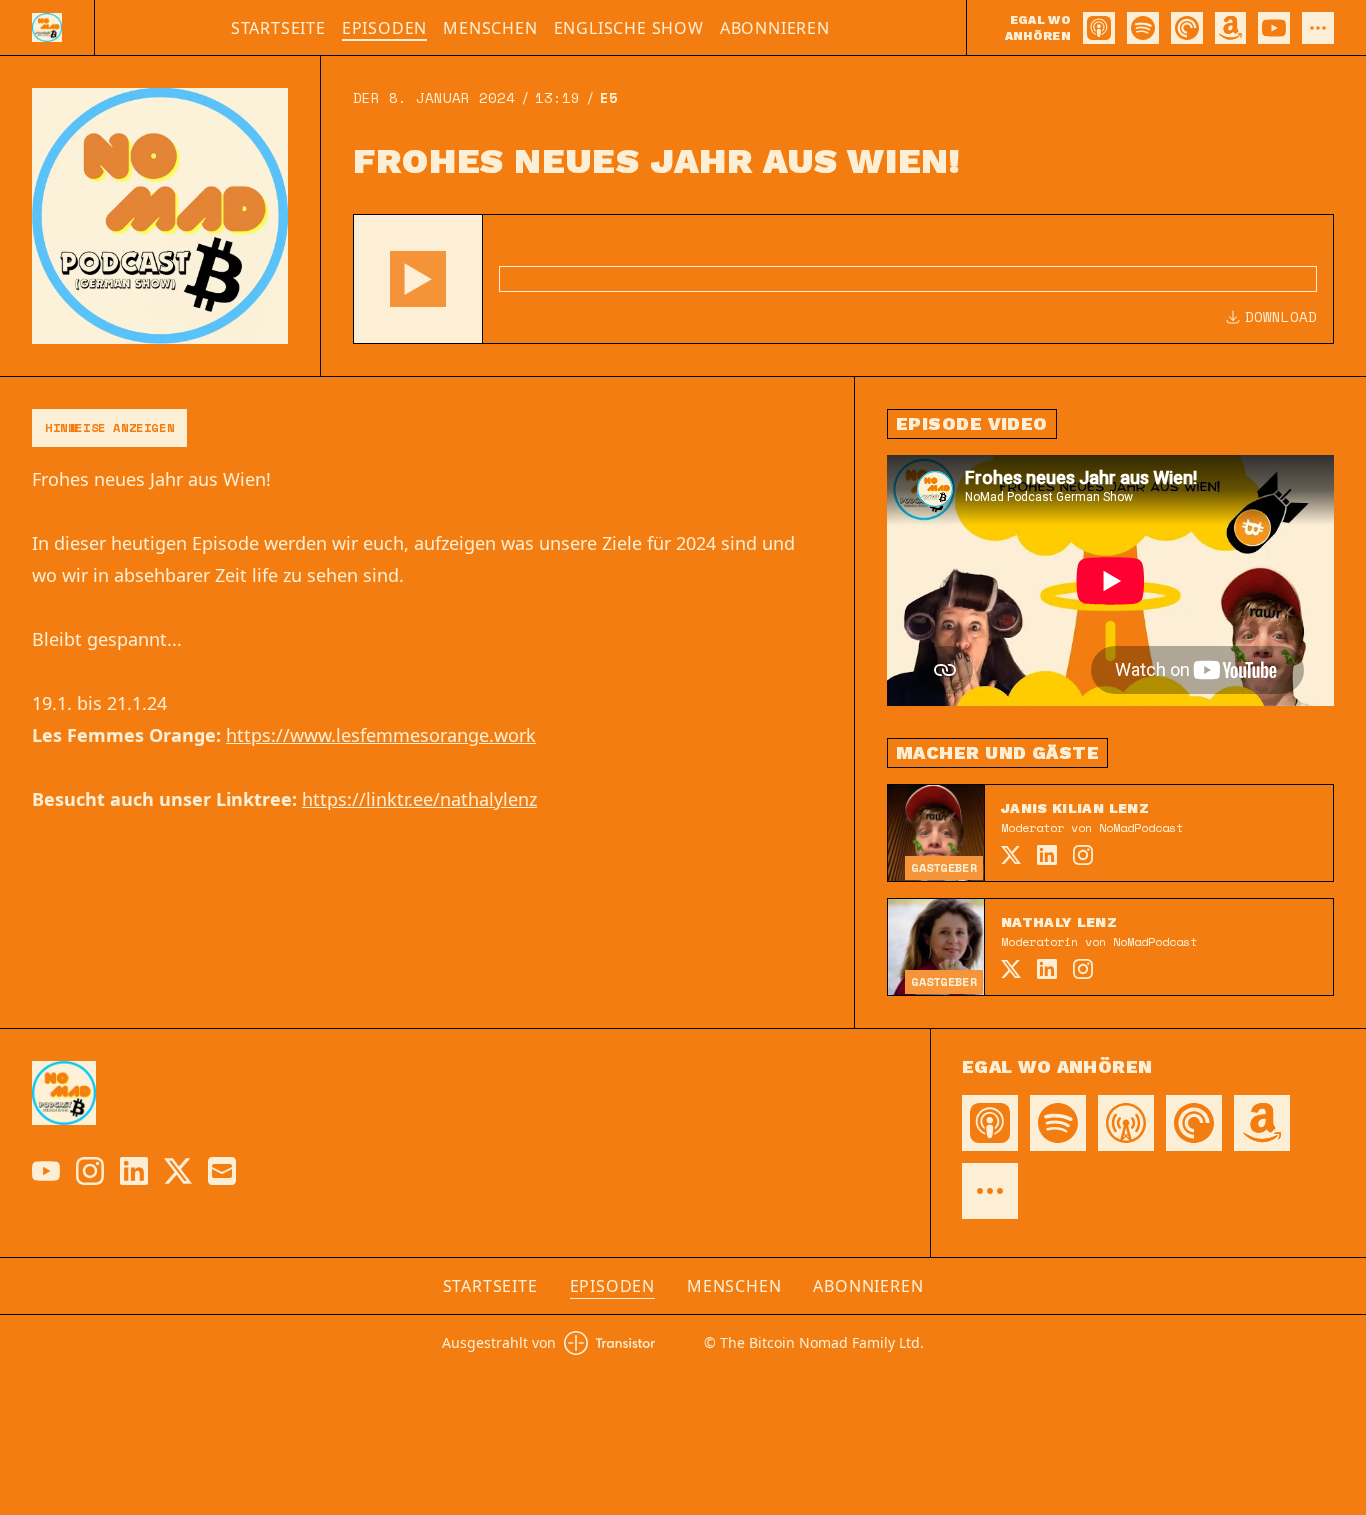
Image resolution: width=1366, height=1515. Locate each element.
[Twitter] (1011, 855)
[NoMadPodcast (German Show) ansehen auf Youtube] (46, 1171)
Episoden (384, 28)
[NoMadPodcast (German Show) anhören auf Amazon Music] (1230, 28)
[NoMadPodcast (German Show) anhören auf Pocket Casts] (1187, 28)
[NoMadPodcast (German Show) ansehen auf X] (178, 1171)
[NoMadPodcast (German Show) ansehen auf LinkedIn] (134, 1171)
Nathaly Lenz (1059, 922)
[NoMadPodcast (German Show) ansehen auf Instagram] (90, 1171)
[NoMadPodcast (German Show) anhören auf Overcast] (1126, 1123)
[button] (418, 279)
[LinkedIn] (1047, 855)
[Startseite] (47, 27)
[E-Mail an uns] (222, 1171)
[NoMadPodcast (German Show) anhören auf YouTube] (1274, 28)
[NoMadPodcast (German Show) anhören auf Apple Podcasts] (1099, 28)
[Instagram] (1083, 855)
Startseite (278, 28)
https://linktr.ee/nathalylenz (419, 799)
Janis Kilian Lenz (1075, 808)
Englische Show (629, 28)
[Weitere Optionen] (1318, 28)
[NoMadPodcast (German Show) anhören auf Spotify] (1143, 28)
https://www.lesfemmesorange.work (381, 735)
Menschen (490, 28)
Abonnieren (775, 28)
